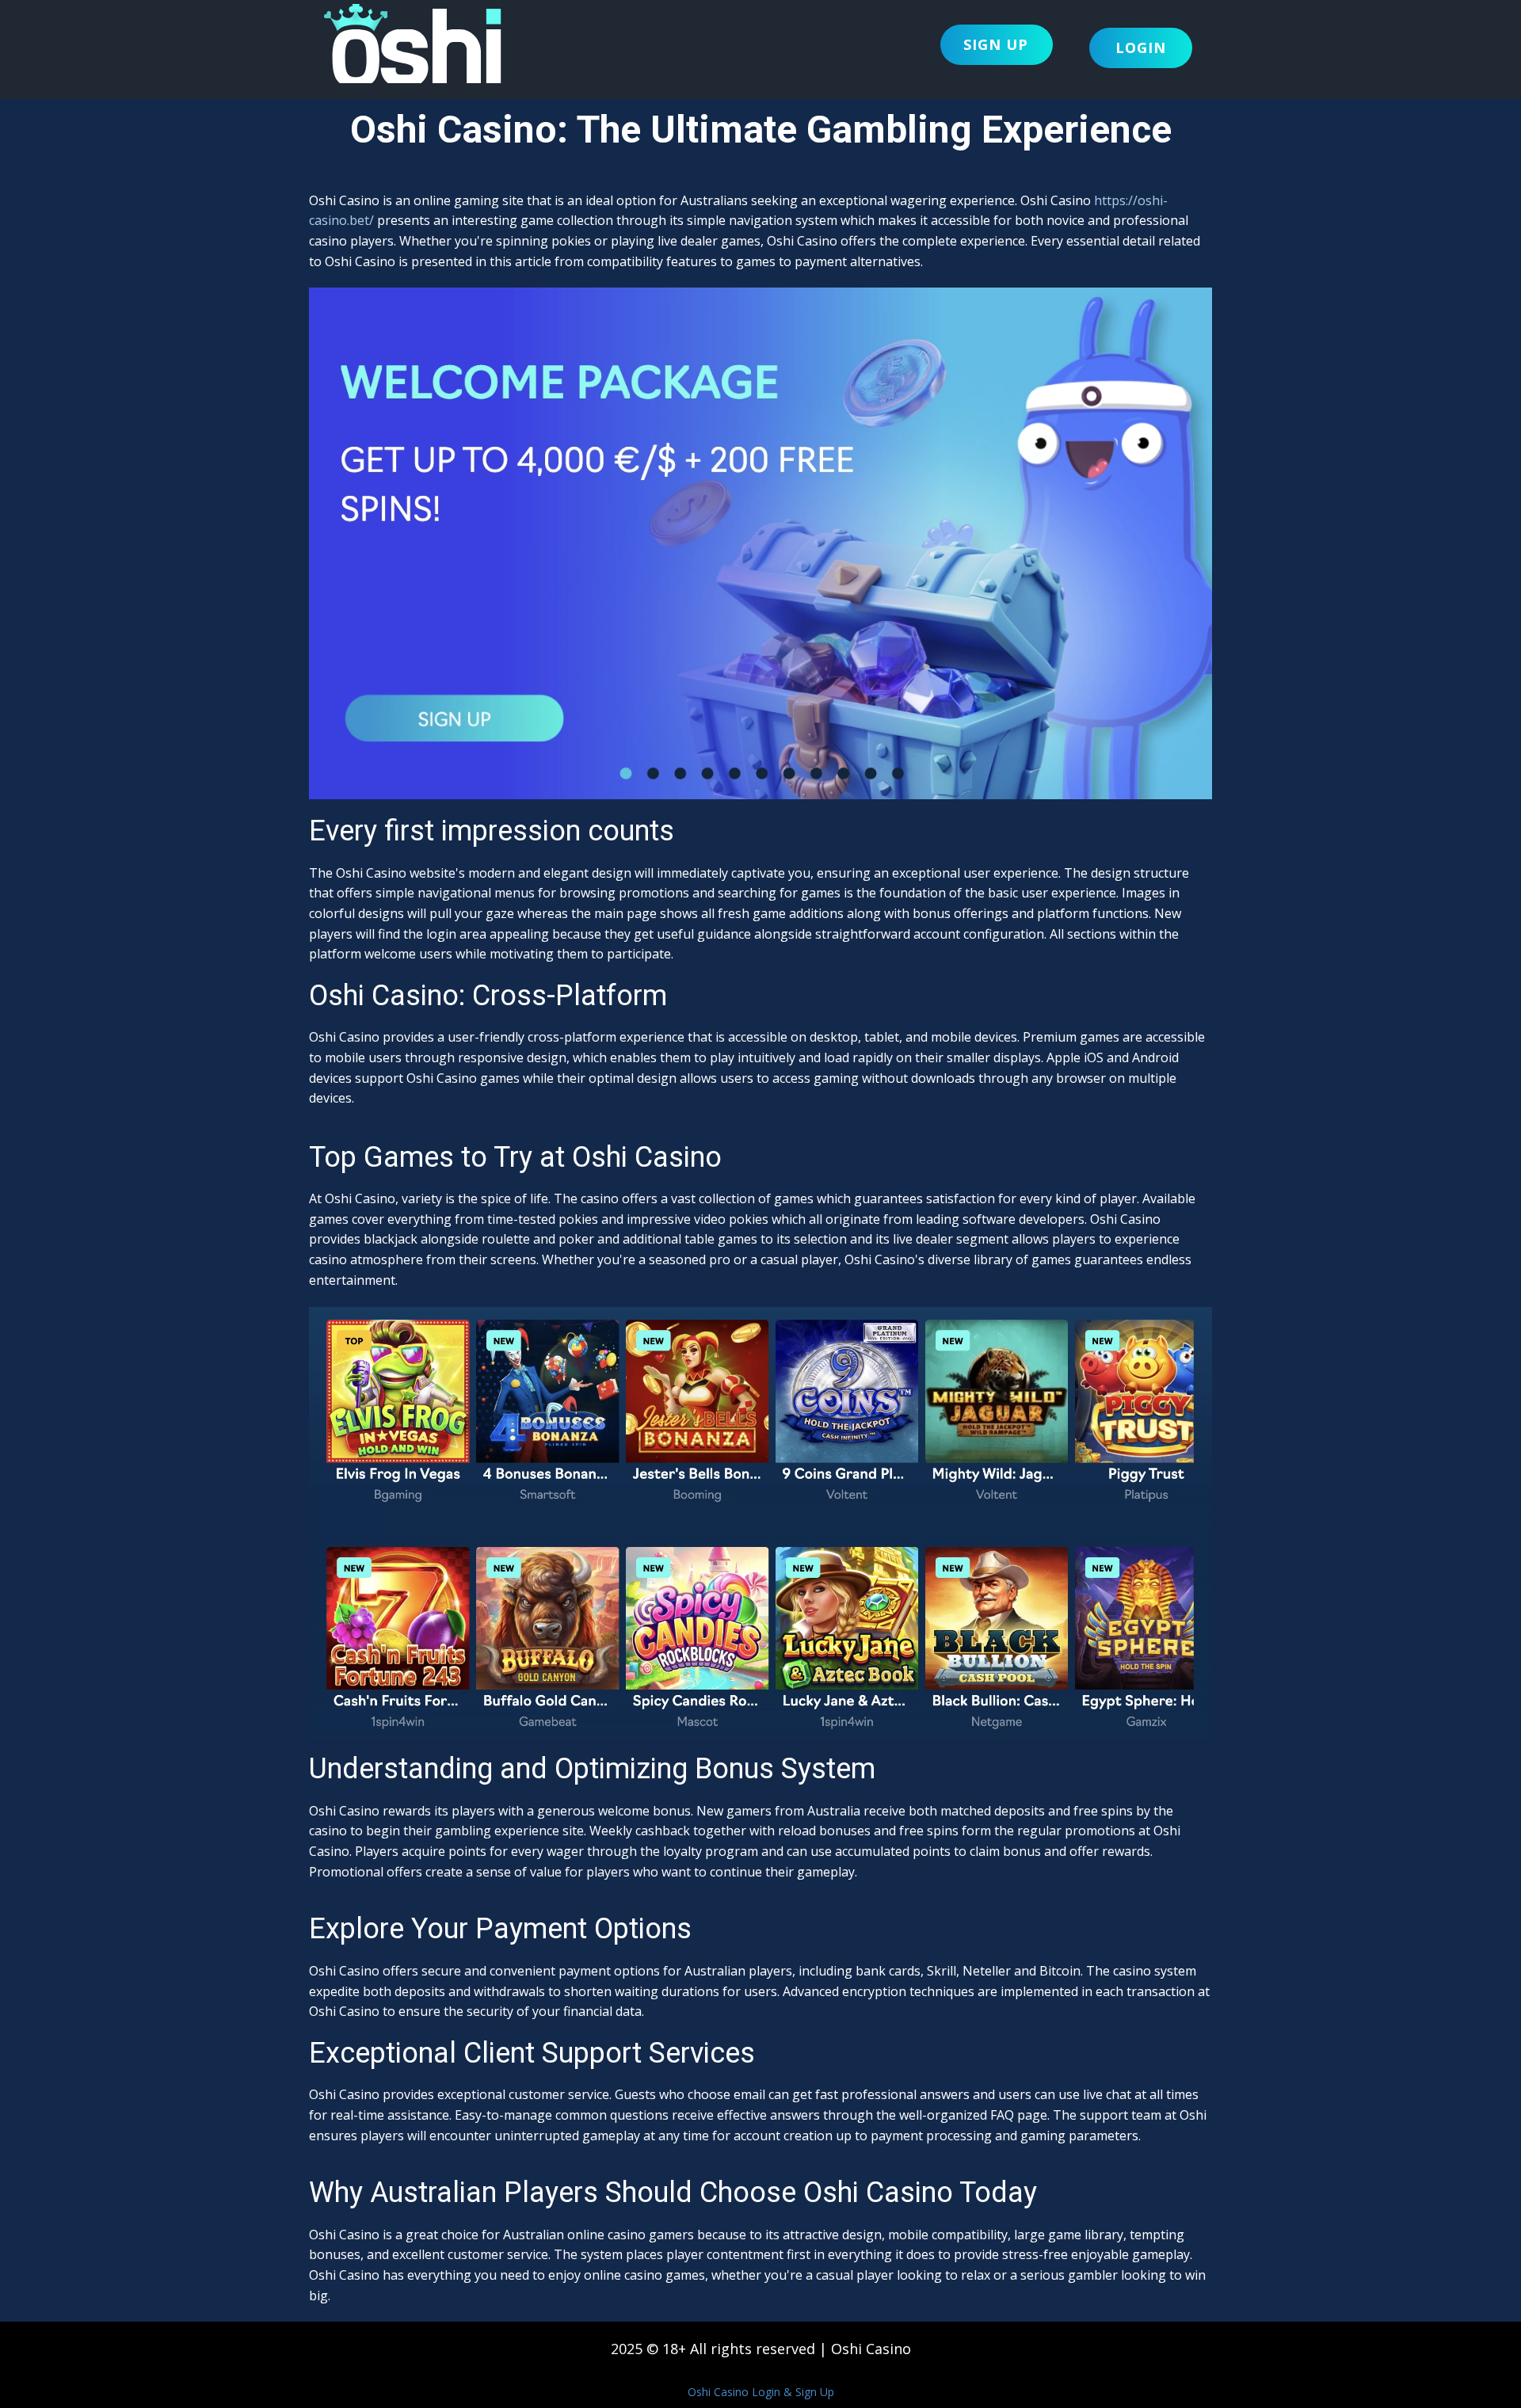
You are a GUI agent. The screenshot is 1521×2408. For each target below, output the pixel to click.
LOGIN (1141, 48)
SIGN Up (996, 44)
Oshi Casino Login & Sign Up (761, 2392)
